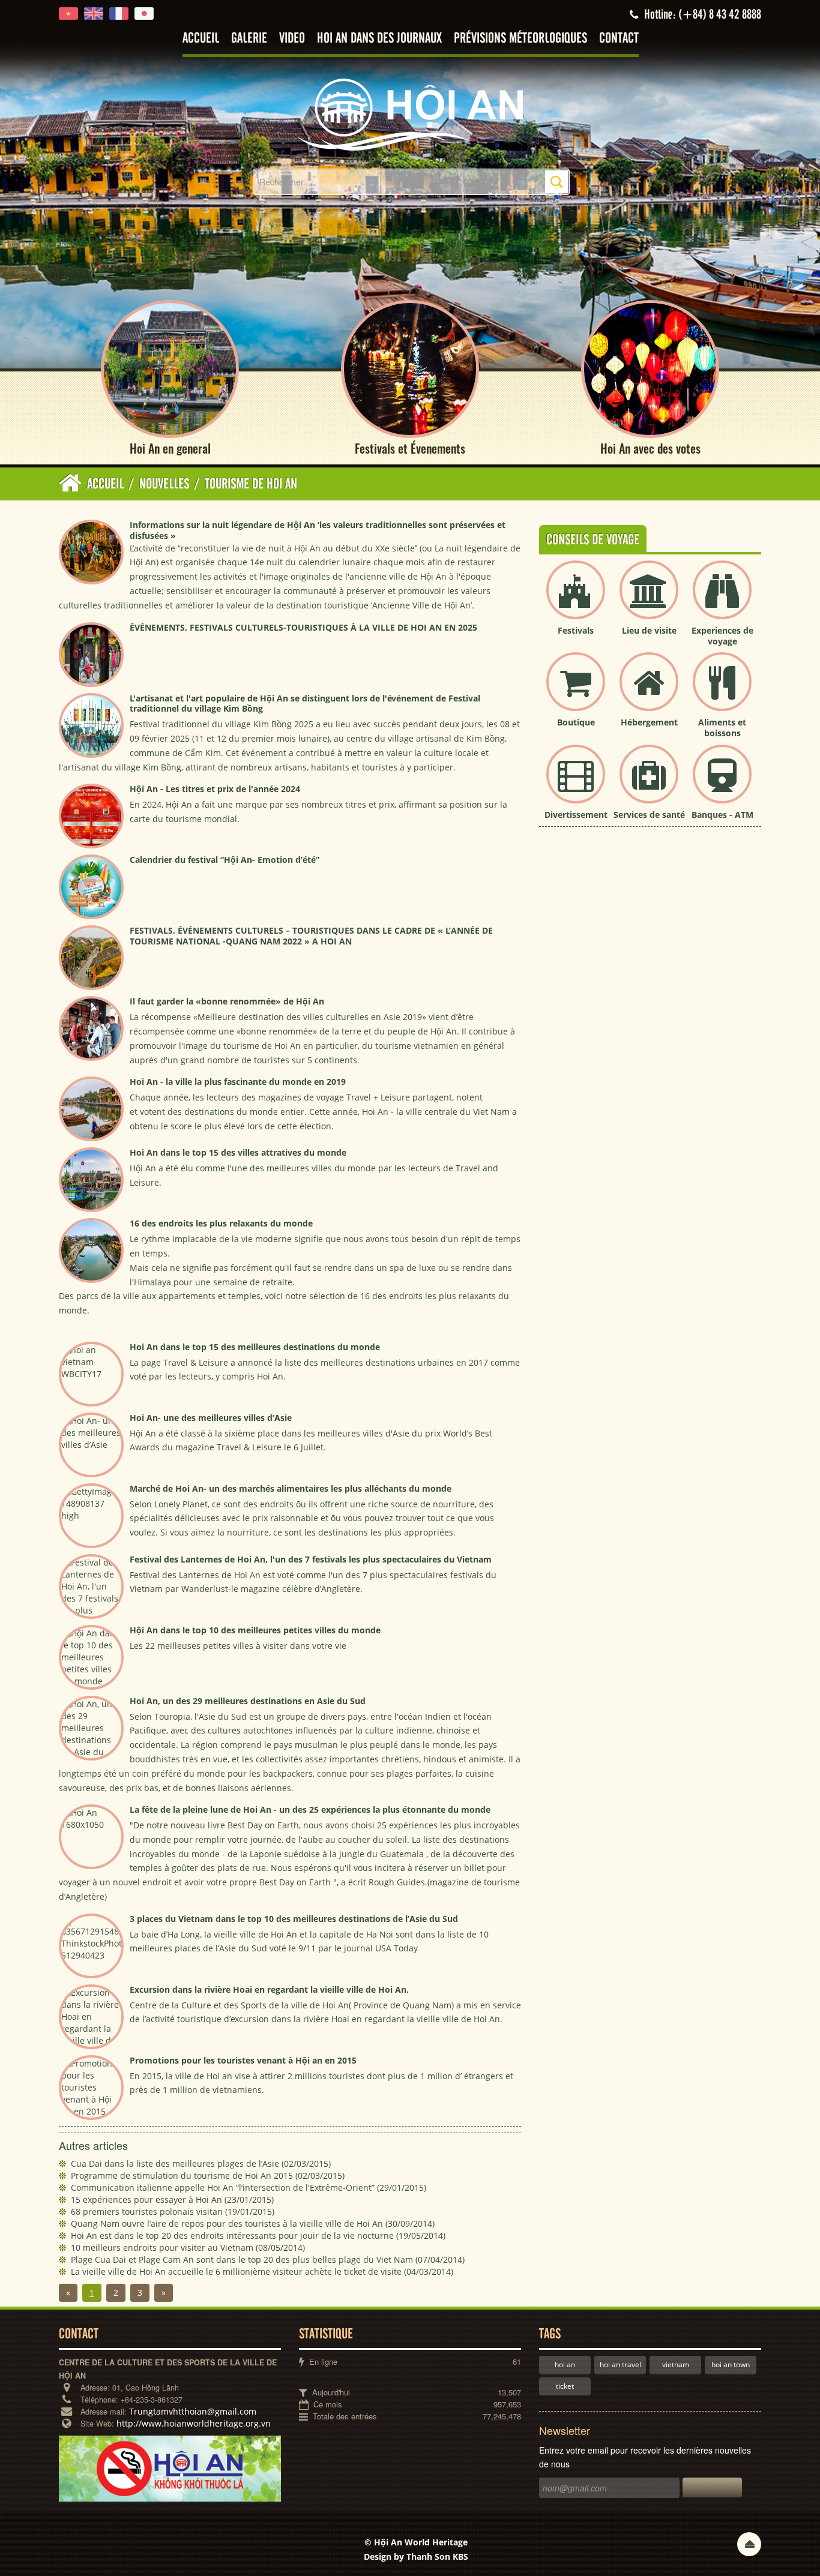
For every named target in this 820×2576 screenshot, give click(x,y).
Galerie (249, 39)
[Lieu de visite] (649, 600)
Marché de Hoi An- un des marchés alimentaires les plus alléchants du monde (291, 1488)
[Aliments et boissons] (722, 692)
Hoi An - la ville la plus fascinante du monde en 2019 (238, 1082)
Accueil (201, 39)
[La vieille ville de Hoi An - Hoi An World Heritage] (410, 114)
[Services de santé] (649, 784)
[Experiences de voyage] (722, 600)
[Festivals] (576, 600)
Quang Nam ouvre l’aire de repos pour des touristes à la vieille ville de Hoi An (253, 2223)
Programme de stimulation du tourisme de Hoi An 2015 (208, 2175)
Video (292, 39)
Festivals (576, 630)
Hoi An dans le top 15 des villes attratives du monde (238, 1152)
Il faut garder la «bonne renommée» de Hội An (227, 1001)
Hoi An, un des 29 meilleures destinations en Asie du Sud (248, 1701)
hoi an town (731, 2364)
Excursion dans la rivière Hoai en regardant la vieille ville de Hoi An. (269, 1989)
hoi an (565, 2364)
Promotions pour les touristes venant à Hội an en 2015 (243, 2060)
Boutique (576, 722)
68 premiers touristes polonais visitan (173, 2211)
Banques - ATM (722, 815)
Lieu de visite (649, 630)
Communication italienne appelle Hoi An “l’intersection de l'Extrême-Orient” (249, 2187)
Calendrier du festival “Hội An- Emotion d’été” (225, 860)
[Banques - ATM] (722, 784)
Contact (619, 39)
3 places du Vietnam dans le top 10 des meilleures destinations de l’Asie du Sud (294, 1919)
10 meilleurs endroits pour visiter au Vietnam (188, 2247)
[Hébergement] (649, 692)
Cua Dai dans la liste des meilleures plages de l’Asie (201, 2163)
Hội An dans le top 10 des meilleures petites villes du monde (255, 1630)
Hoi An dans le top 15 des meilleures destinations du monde (255, 1347)
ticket (565, 2386)
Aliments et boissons (722, 728)
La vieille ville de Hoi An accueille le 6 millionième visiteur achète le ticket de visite (262, 2271)
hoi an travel (620, 2364)
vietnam (676, 2364)
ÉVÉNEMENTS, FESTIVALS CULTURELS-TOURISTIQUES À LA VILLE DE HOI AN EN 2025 (303, 627)
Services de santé (649, 815)
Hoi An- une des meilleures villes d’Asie (211, 1418)
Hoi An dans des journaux (379, 39)
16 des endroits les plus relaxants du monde (221, 1223)
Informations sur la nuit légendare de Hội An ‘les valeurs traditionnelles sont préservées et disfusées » (318, 530)
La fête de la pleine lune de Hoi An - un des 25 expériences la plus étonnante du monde (310, 1809)
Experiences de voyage (722, 636)
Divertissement (576, 815)
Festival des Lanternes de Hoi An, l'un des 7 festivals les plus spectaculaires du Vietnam (311, 1559)
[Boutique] (576, 692)
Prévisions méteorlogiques (520, 39)
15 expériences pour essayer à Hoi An (172, 2199)
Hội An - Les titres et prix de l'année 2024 (215, 789)
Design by (416, 2556)
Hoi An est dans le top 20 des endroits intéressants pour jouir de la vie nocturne (258, 2235)
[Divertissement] (576, 784)
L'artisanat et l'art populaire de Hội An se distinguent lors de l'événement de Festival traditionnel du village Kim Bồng (305, 704)
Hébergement (649, 722)
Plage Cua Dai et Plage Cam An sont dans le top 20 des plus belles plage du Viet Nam (268, 2259)
